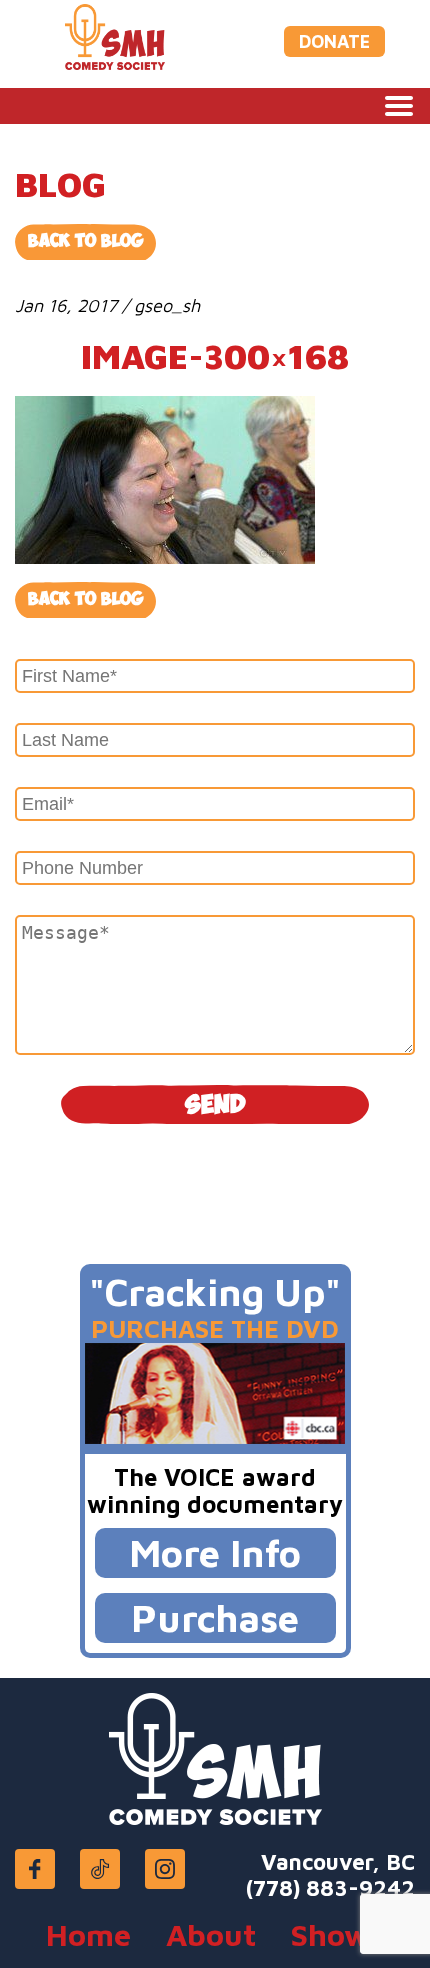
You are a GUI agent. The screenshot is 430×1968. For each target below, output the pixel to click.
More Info (215, 1552)
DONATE (334, 41)
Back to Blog (85, 241)
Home (88, 1934)
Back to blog (85, 599)
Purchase (215, 1617)
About (211, 1934)
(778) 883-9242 (330, 1888)
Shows (338, 1934)
